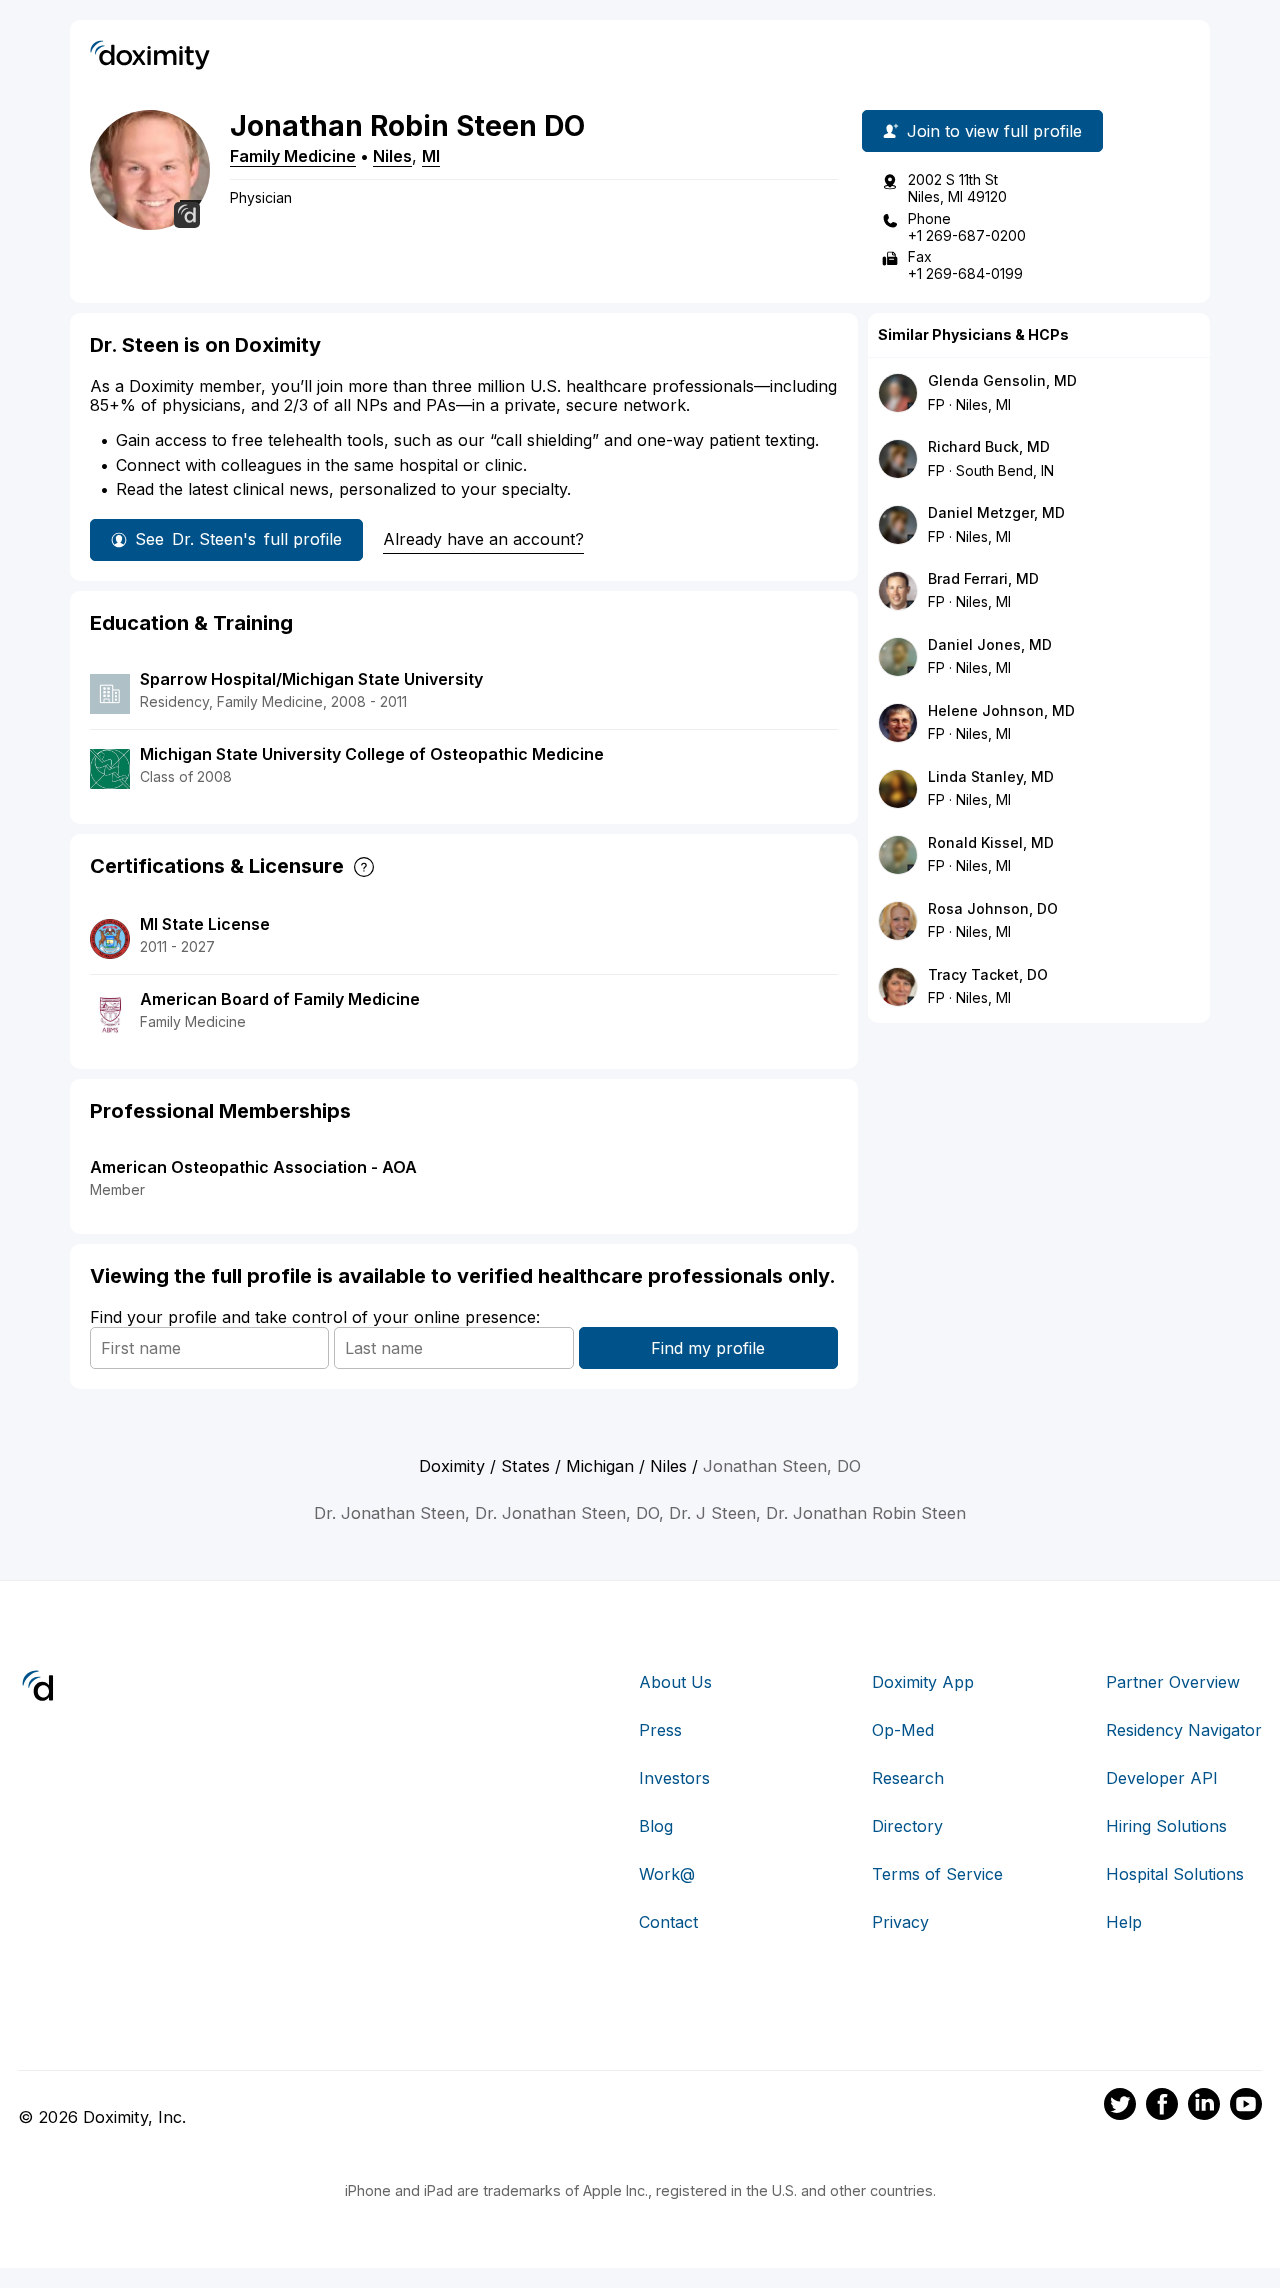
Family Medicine (293, 156)
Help (1124, 1922)
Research (908, 1778)
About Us (675, 1682)
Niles (392, 156)
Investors (674, 1778)
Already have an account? (483, 539)
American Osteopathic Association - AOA (253, 1167)
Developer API (1162, 1778)
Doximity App (923, 1682)
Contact (668, 1922)
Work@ (667, 1874)
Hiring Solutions (1166, 1826)
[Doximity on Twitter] (1120, 2107)
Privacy (900, 1922)
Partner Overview (1173, 1682)
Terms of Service (937, 1874)
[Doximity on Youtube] (1246, 2107)
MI (431, 156)
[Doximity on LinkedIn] (1204, 2107)
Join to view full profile (994, 131)
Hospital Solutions (1175, 1874)
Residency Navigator (1184, 1730)
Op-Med (903, 1730)
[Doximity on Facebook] (1162, 2107)
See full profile (238, 539)
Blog (656, 1826)
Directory (907, 1826)
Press (660, 1730)
